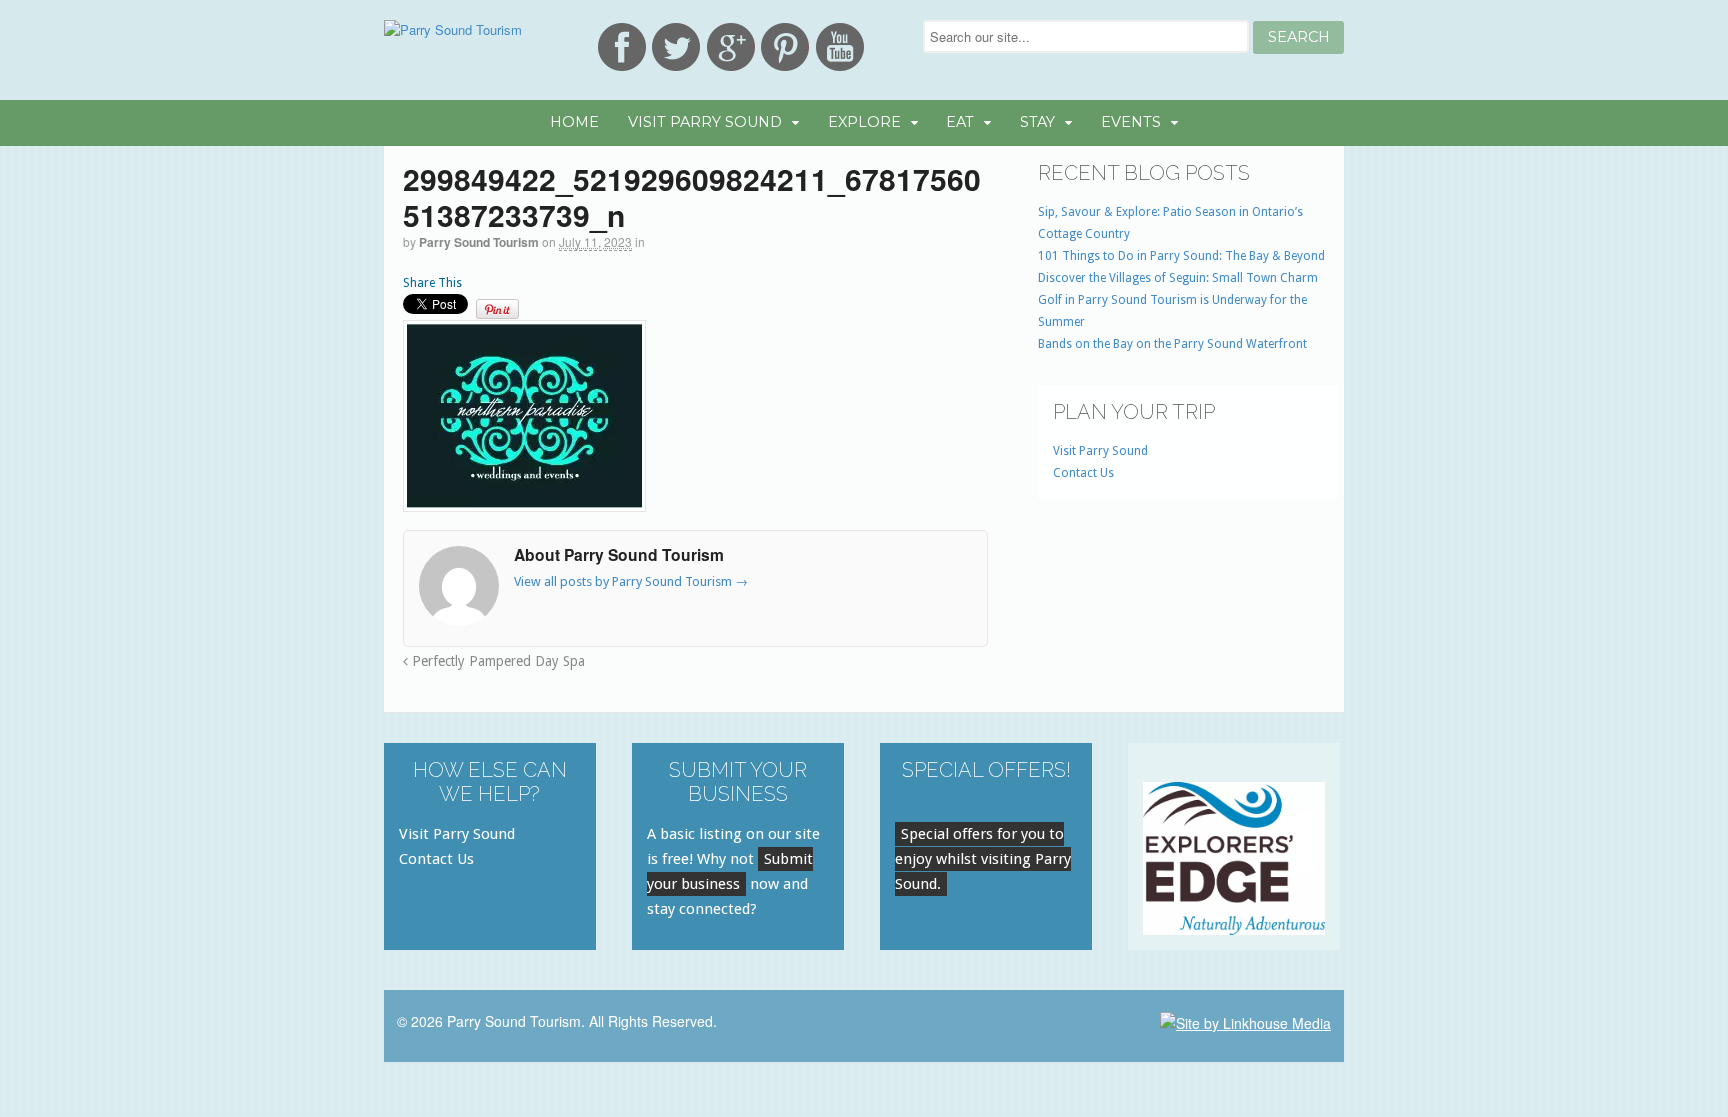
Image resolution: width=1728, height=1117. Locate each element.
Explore (864, 122)
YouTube (840, 47)
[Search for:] (1088, 36)
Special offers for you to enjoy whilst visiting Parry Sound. (983, 859)
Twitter (676, 47)
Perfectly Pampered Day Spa (496, 661)
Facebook (622, 47)
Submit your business (730, 871)
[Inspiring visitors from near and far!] (453, 29)
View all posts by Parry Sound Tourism (631, 581)
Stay (1037, 122)
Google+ (731, 47)
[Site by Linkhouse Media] (1245, 1021)
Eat (960, 122)
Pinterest (785, 47)
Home (574, 122)
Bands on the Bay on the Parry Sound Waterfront (1172, 344)
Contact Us (1083, 473)
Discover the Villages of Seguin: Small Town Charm (1178, 278)
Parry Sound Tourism (479, 242)
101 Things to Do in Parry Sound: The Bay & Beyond (1181, 256)
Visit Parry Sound (705, 122)
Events (1131, 122)
